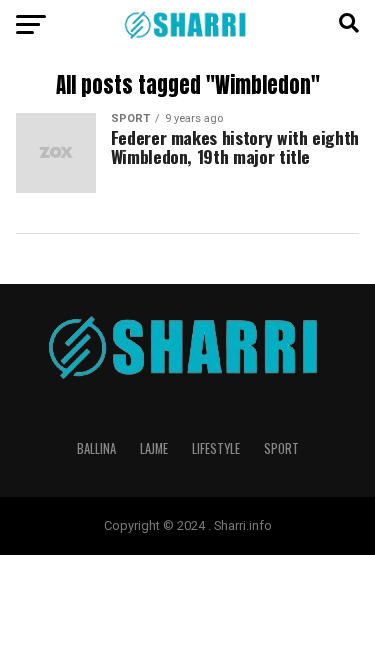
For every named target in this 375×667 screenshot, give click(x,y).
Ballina (96, 448)
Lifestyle (216, 448)
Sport (281, 448)
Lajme (154, 448)
